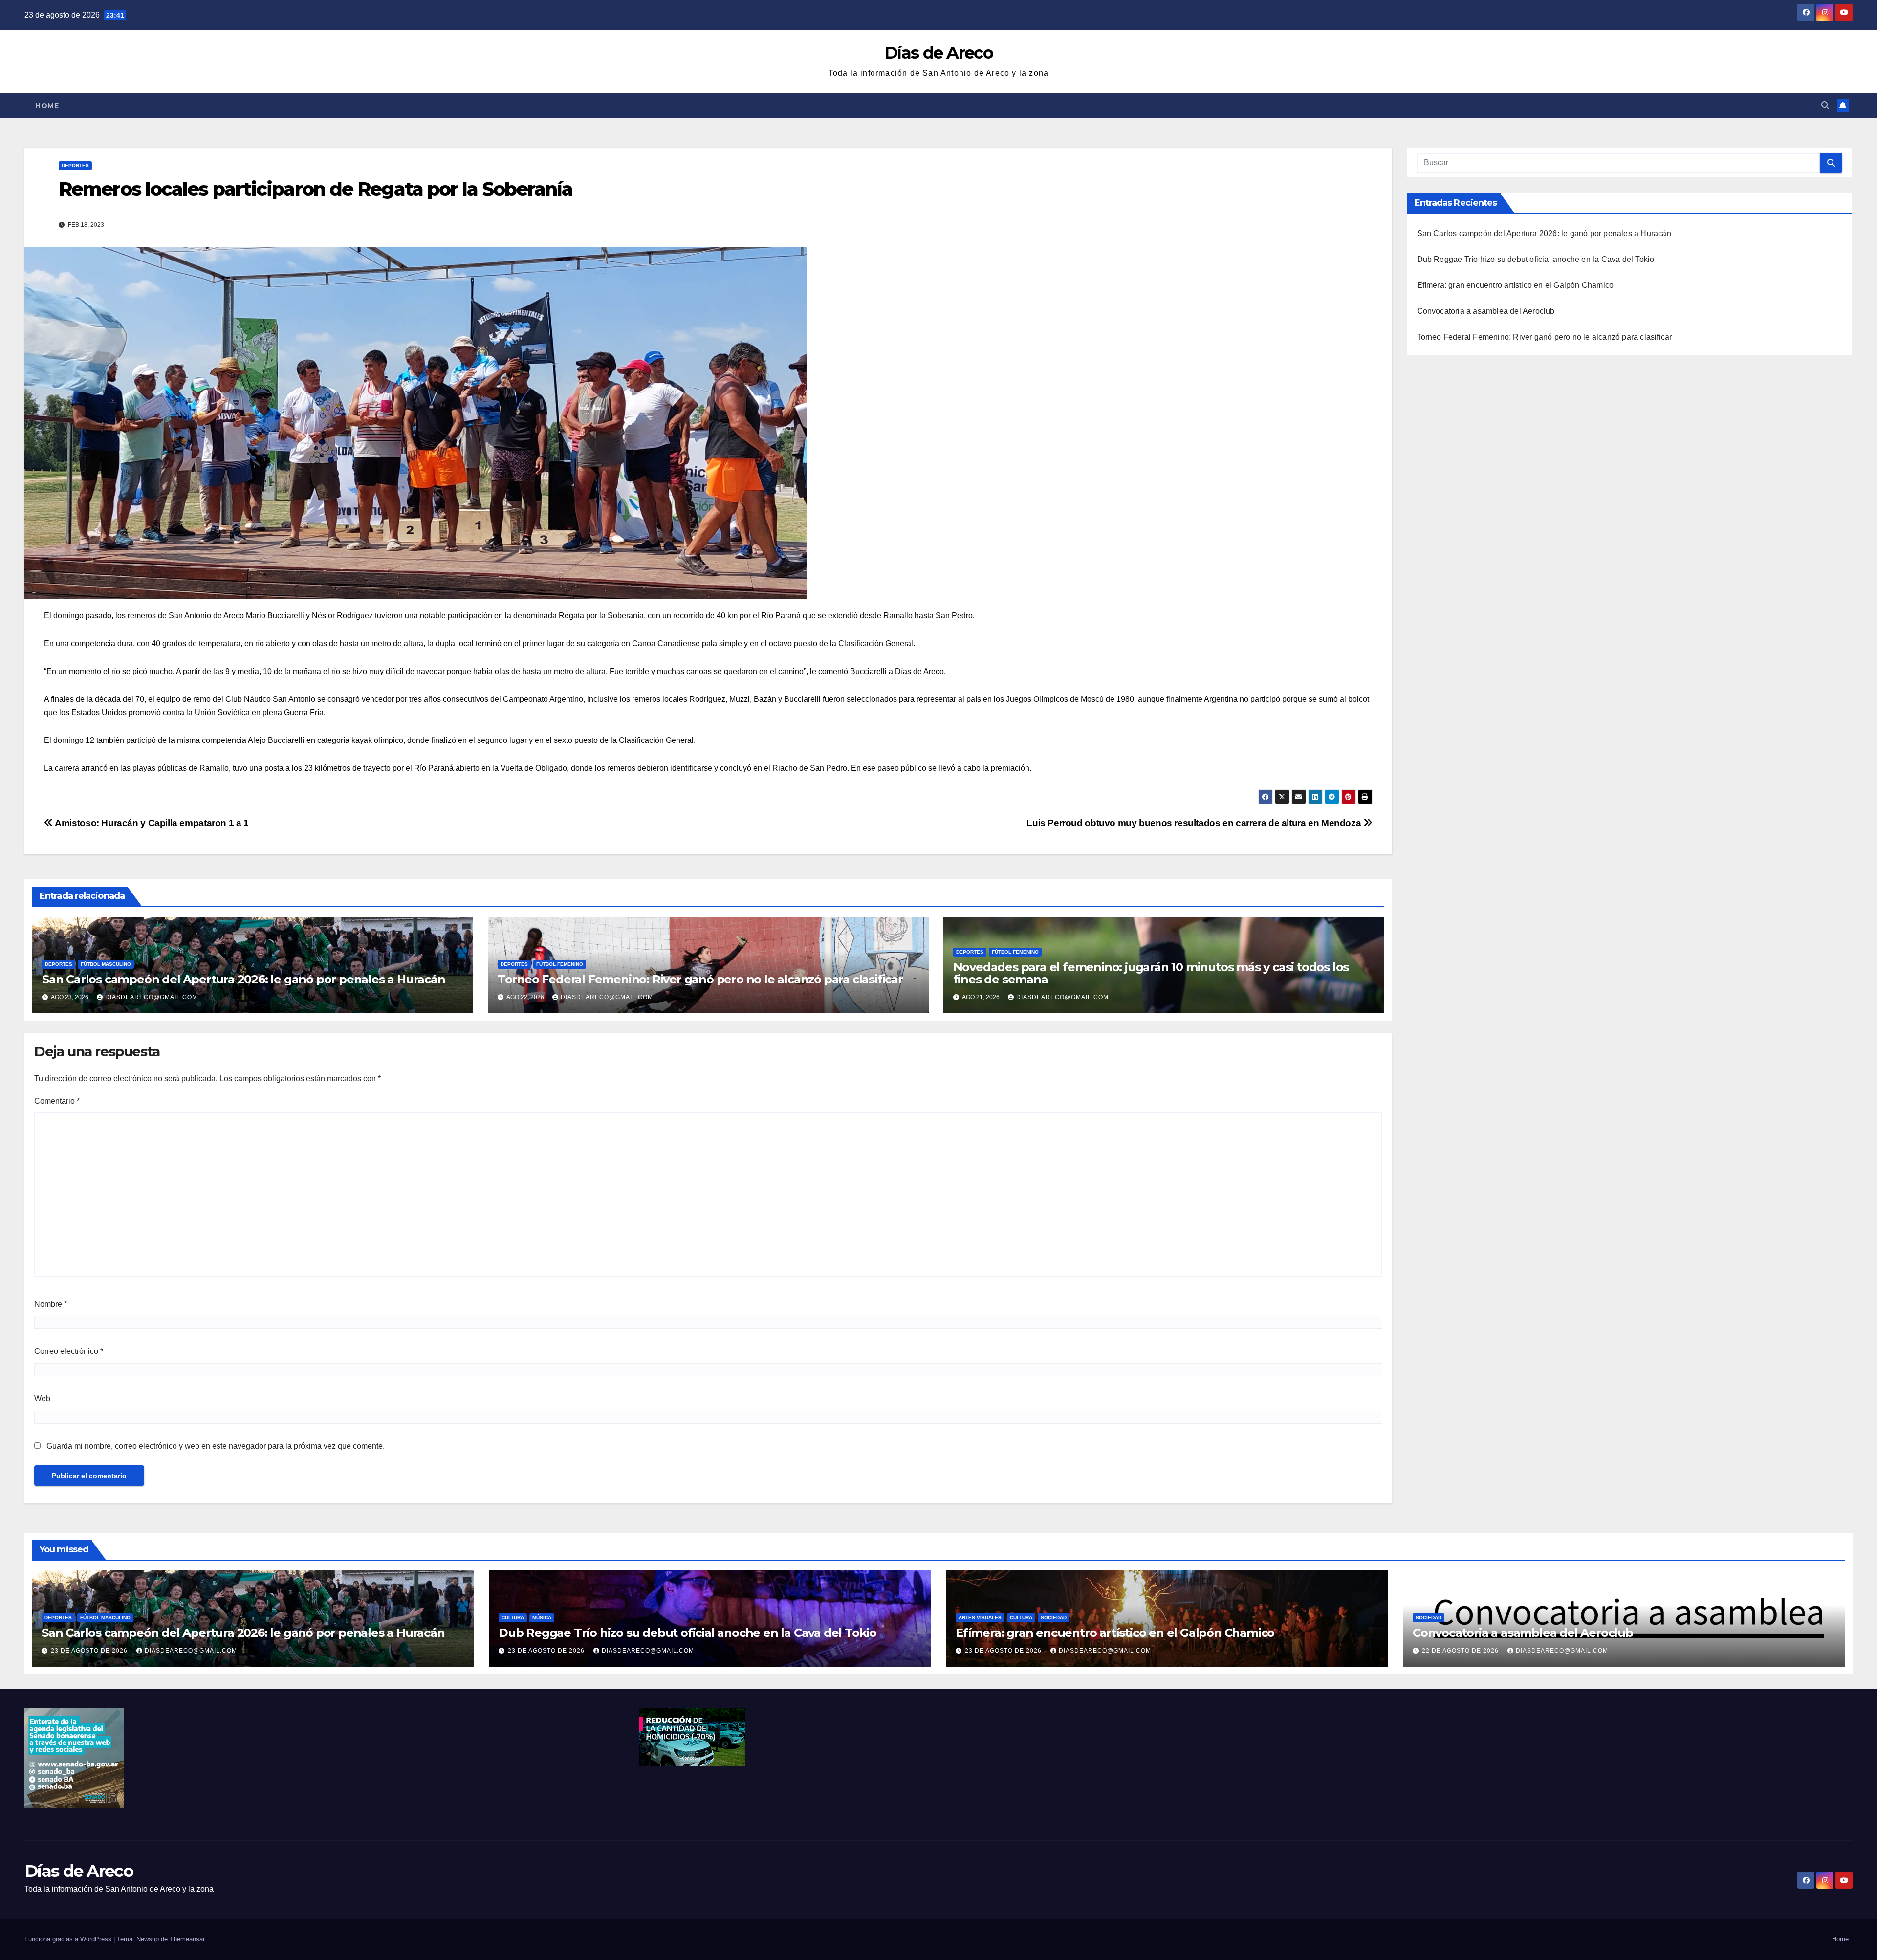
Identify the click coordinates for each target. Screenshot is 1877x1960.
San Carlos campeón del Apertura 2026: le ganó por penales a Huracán (244, 979)
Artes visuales (980, 1618)
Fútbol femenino (560, 964)
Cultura (513, 1618)
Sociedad (1054, 1618)
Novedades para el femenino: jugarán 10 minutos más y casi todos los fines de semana (1151, 973)
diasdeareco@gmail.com (151, 997)
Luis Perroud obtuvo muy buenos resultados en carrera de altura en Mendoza (1195, 823)
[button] (1825, 105)
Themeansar (187, 1939)
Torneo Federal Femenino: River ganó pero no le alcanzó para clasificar (700, 979)
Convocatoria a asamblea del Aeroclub (1486, 311)
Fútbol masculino (106, 964)
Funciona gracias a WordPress (69, 1939)
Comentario (57, 1101)
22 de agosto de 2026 (1461, 1651)
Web (42, 1399)
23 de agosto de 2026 (90, 1651)
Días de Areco (938, 53)
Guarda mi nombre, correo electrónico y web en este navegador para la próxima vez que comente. (216, 1446)
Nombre (51, 1304)
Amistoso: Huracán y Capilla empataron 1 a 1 (151, 823)
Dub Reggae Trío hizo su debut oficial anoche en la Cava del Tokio (1536, 259)
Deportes (75, 165)
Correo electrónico (69, 1351)
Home (47, 106)
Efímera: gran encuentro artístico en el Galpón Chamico (1516, 285)
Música (542, 1618)
